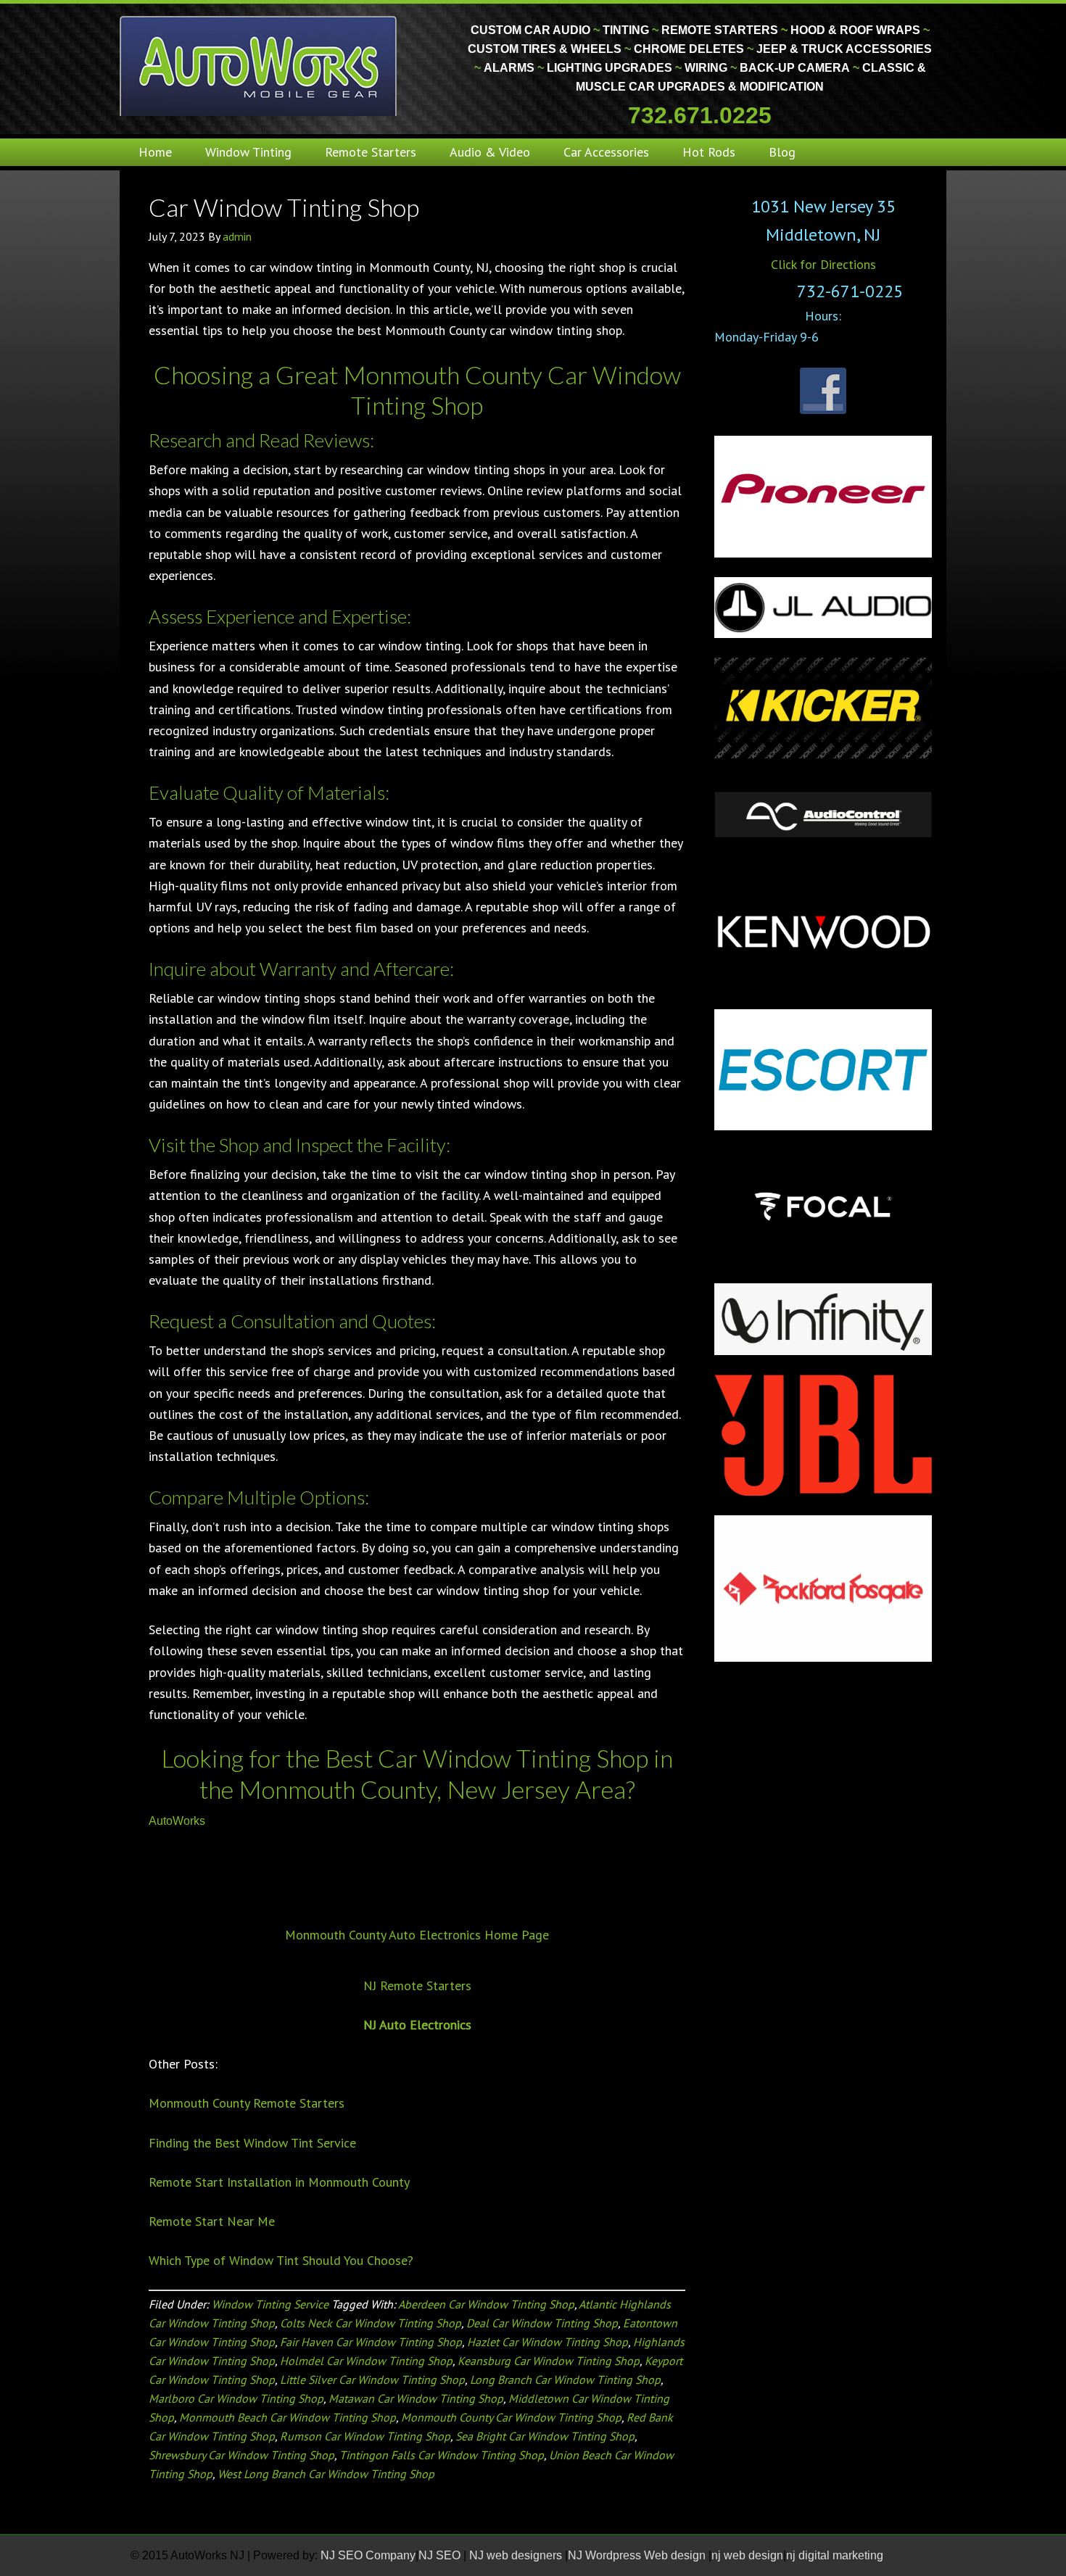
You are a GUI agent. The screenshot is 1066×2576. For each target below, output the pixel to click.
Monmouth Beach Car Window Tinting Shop (288, 2417)
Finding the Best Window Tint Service (252, 2143)
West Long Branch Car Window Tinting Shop (326, 2474)
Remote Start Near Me (212, 2221)
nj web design (747, 2555)
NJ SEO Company (368, 2555)
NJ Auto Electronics (417, 2025)
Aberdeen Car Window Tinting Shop (486, 2304)
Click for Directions (823, 264)
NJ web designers (517, 2555)
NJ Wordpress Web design (638, 2555)
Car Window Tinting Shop (284, 207)
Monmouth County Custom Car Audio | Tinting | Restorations (259, 65)
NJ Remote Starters (417, 1985)
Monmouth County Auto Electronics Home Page (417, 1935)
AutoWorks (177, 1821)
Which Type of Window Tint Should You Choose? (281, 2260)
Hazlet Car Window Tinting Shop (548, 2342)
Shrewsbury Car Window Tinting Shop (241, 2455)
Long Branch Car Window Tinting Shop (565, 2380)
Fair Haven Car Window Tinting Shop (371, 2342)
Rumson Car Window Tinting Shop (365, 2436)
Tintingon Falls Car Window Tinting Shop (442, 2455)
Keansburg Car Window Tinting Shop (549, 2361)
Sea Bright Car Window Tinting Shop (545, 2436)
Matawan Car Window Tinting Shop (416, 2398)
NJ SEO (441, 2555)
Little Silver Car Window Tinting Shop (372, 2380)
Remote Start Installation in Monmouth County (279, 2182)
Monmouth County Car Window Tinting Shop (511, 2417)
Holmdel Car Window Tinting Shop (366, 2361)
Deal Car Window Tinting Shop (542, 2323)
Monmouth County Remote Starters (247, 2103)
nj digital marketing (835, 2555)
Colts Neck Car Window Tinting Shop (371, 2323)
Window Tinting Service (270, 2304)
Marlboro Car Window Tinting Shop (236, 2398)
